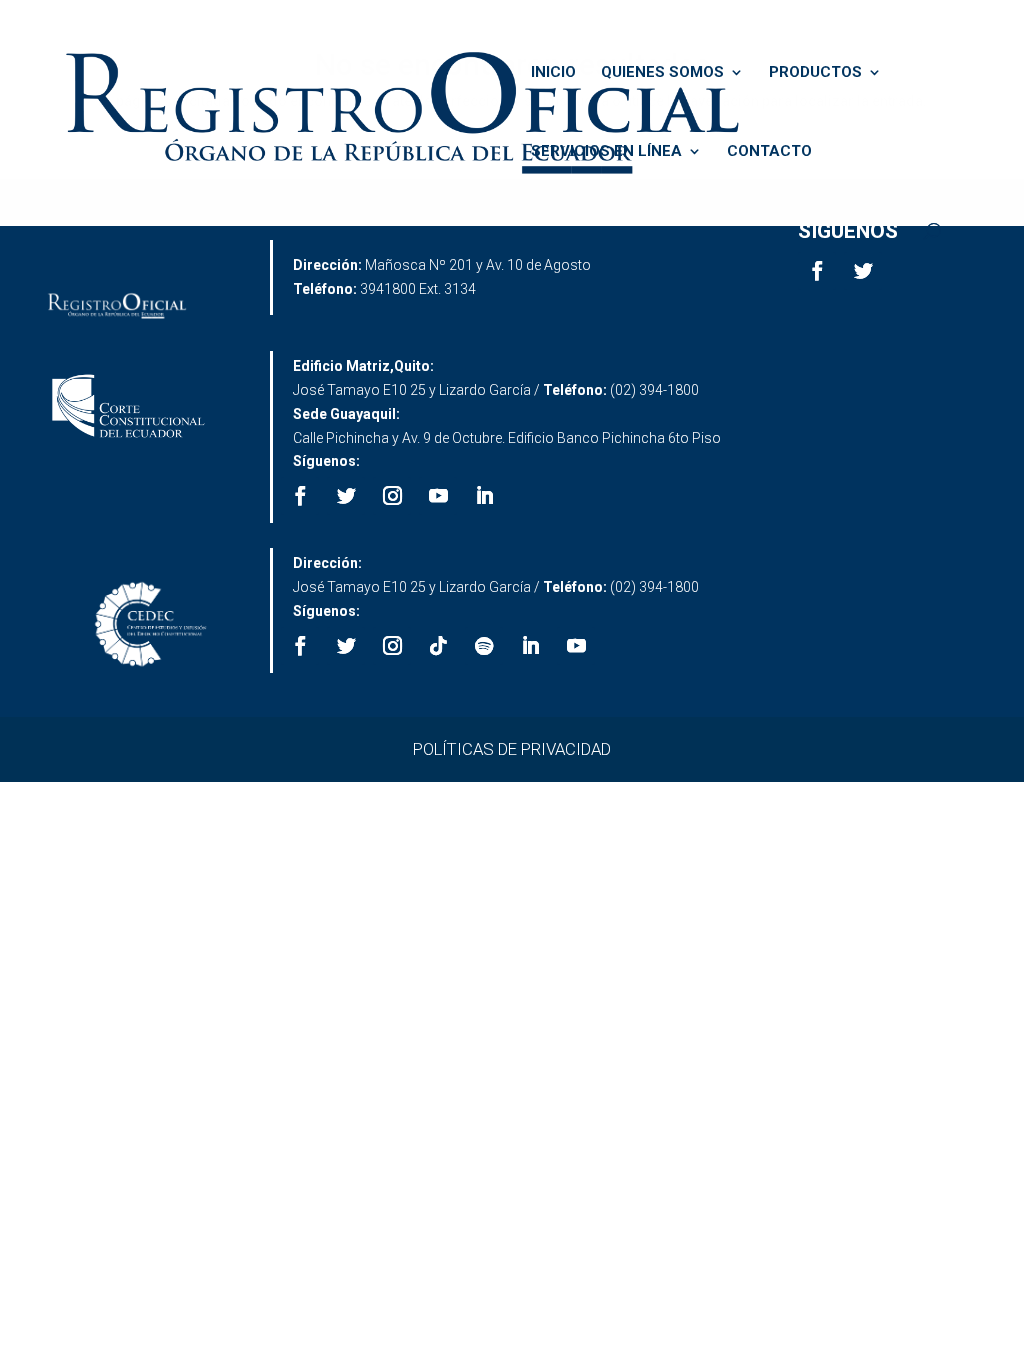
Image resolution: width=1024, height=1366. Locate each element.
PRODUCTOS (815, 73)
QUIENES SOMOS (662, 73)
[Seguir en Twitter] (863, 271)
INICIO (553, 73)
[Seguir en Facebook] (817, 271)
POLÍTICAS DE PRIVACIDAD (512, 749)
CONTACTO (769, 152)
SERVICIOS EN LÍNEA (606, 152)
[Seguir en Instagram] (392, 496)
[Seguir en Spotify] (484, 646)
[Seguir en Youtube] (438, 496)
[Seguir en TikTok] (438, 646)
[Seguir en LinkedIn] (484, 496)
